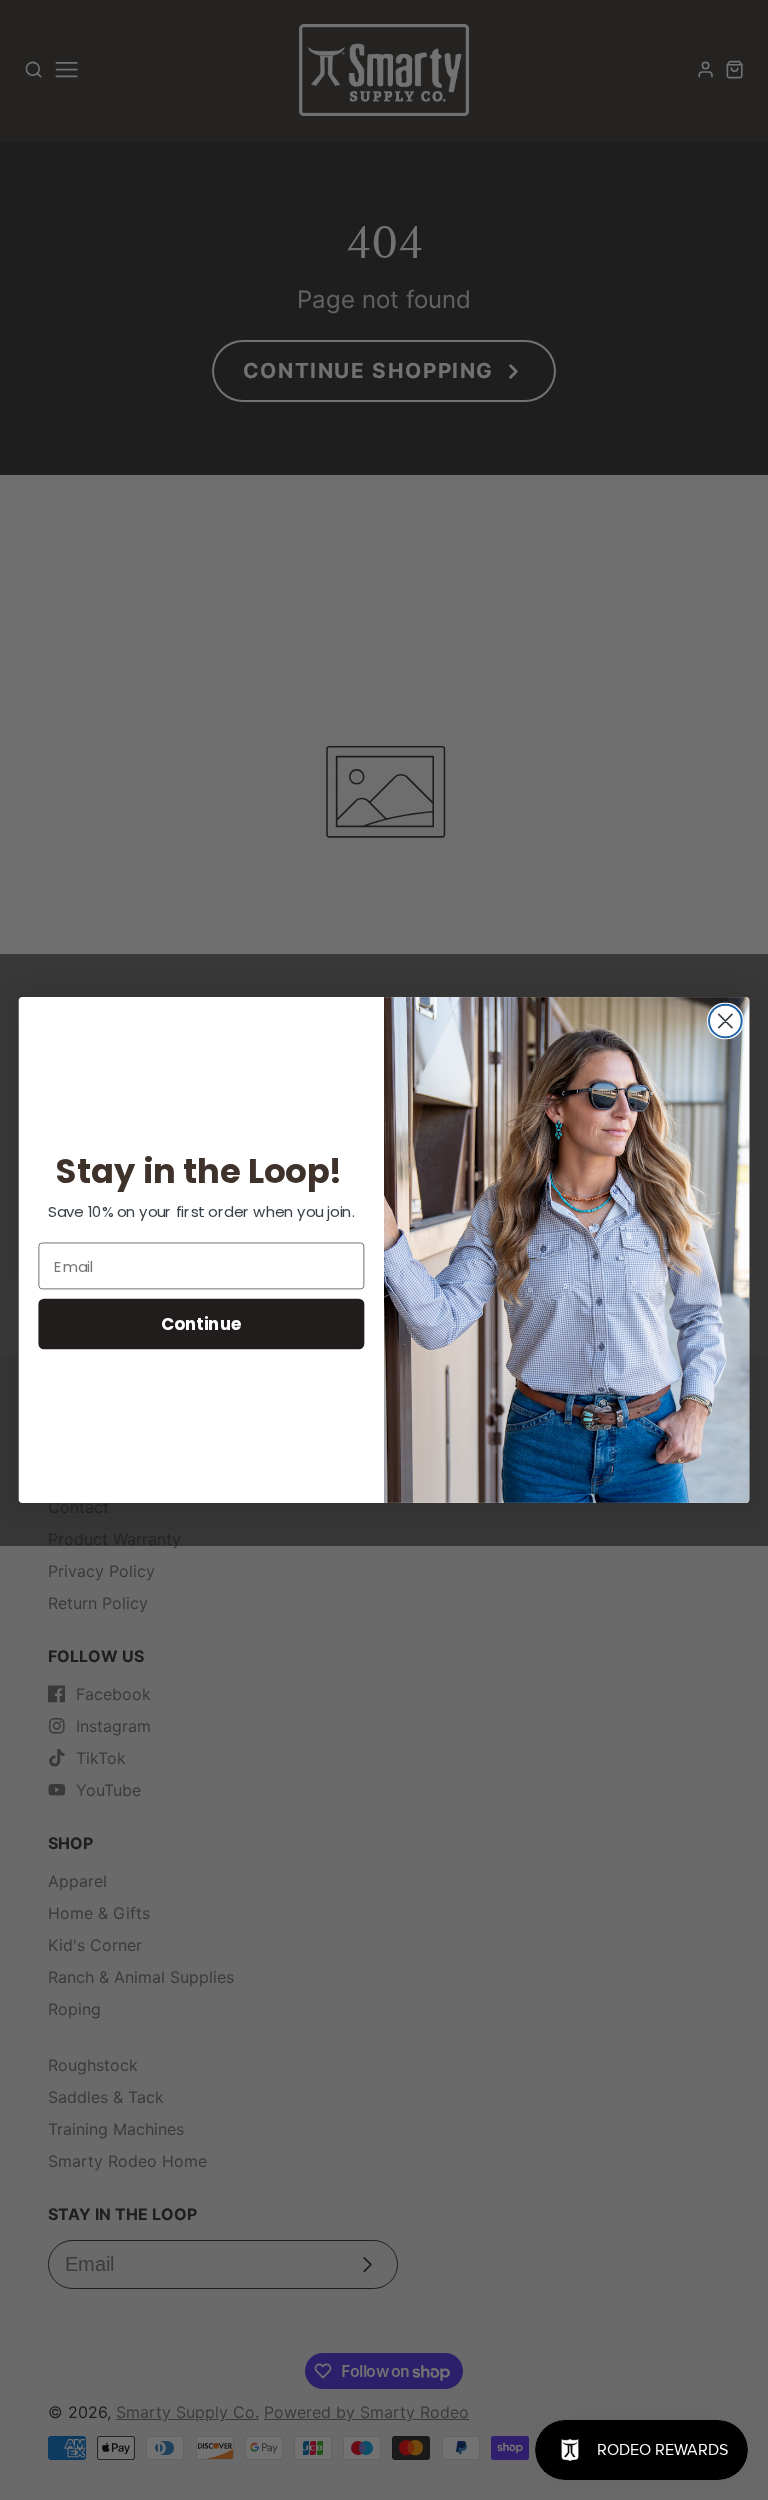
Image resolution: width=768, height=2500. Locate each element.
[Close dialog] (725, 1021)
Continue (201, 1323)
